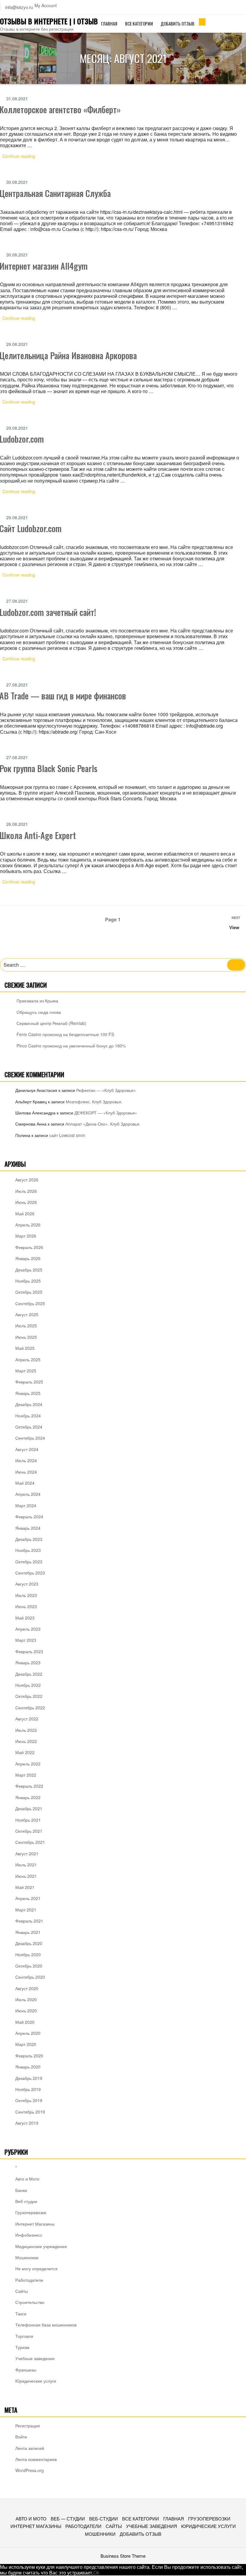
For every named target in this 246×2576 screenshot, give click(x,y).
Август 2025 (27, 1314)
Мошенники (27, 2257)
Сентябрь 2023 (30, 1573)
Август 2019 (27, 2123)
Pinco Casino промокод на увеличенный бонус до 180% (71, 1046)
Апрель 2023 (28, 1629)
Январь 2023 (28, 1662)
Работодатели (29, 2280)
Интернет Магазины (35, 2224)
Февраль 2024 (29, 1517)
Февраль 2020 (29, 2056)
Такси (21, 2314)
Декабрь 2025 (29, 1270)
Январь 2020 (28, 2067)
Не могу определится (36, 2268)
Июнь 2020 (26, 2011)
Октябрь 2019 (29, 2100)
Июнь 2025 (26, 1337)
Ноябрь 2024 (28, 1416)
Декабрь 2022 (29, 1674)
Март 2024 (26, 1505)
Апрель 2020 (28, 2033)
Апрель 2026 (28, 1225)
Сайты (22, 2291)
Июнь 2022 (26, 1741)
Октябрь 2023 (29, 1562)
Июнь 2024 (26, 1472)
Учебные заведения (35, 2358)
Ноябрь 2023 (28, 1550)
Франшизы (26, 2370)
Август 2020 (27, 1988)
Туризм (22, 2347)
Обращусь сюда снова (39, 1012)
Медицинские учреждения (41, 2246)
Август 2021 (27, 1853)
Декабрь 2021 (29, 1808)
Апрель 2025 (28, 1359)
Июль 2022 (26, 1730)
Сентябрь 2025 (30, 1303)
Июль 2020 (26, 1999)
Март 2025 (26, 1371)
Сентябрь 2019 (30, 2112)
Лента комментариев (36, 2459)
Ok (96, 2573)
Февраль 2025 (29, 1382)
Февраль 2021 (29, 1921)
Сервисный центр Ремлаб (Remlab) (51, 1023)
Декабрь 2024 (29, 1404)
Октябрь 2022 (29, 1696)
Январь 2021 (28, 1932)
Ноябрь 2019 (28, 2089)
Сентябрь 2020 (30, 1977)
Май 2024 (25, 1483)
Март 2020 (26, 2044)
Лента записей (30, 2448)
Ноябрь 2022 (28, 1685)
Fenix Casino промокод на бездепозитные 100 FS (65, 1034)
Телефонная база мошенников (46, 2325)
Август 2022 (27, 1719)
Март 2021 (26, 1910)
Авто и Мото (27, 2179)
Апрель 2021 (28, 1898)
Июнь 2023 (26, 1606)
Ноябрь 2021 (28, 1820)
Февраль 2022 (29, 1786)
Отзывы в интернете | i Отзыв (49, 21)
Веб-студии (103, 2518)
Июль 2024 (26, 1460)
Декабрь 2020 (29, 1943)
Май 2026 (25, 1214)
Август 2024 (27, 1449)
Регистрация (28, 2426)
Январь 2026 (28, 1258)
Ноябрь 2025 (28, 1281)
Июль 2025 (26, 1326)
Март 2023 (26, 1640)
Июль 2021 (26, 1865)
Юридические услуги (36, 2381)
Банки (21, 2190)
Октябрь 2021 (29, 1831)
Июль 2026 (26, 1191)
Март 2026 (26, 1236)
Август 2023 (27, 1584)
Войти (21, 2437)
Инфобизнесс (29, 2235)
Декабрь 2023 (29, 1539)
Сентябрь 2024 (30, 1438)
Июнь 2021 (26, 1876)
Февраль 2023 (29, 1651)
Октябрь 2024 (29, 1427)
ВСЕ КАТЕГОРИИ (139, 23)
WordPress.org (30, 2470)
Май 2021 (25, 1887)
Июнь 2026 (26, 1202)
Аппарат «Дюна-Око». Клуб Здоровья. (103, 1124)
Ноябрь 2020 (28, 1954)
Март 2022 (26, 1775)
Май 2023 (25, 1618)
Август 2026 (27, 1180)
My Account (46, 6)
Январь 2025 (28, 1393)
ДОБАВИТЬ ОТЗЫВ (177, 23)
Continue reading (22, 157)
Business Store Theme (123, 2556)
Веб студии (26, 2201)
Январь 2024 (28, 1528)
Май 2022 (25, 1752)
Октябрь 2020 (29, 1966)
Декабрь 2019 (29, 2078)
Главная (109, 23)
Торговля (24, 2336)
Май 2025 (25, 1348)
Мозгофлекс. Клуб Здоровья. (94, 1102)
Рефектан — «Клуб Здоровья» (106, 1090)
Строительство (30, 2302)
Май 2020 (25, 2022)
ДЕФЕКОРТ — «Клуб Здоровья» (106, 1113)
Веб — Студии (68, 2518)
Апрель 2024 (28, 1494)
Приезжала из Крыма (37, 1001)
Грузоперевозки (31, 2212)
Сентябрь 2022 (30, 1708)
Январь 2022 (28, 1797)
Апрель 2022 (28, 1764)
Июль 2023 (26, 1595)
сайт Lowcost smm (67, 1135)
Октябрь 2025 (29, 1292)
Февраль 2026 (29, 1247)
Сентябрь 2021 (30, 1842)
